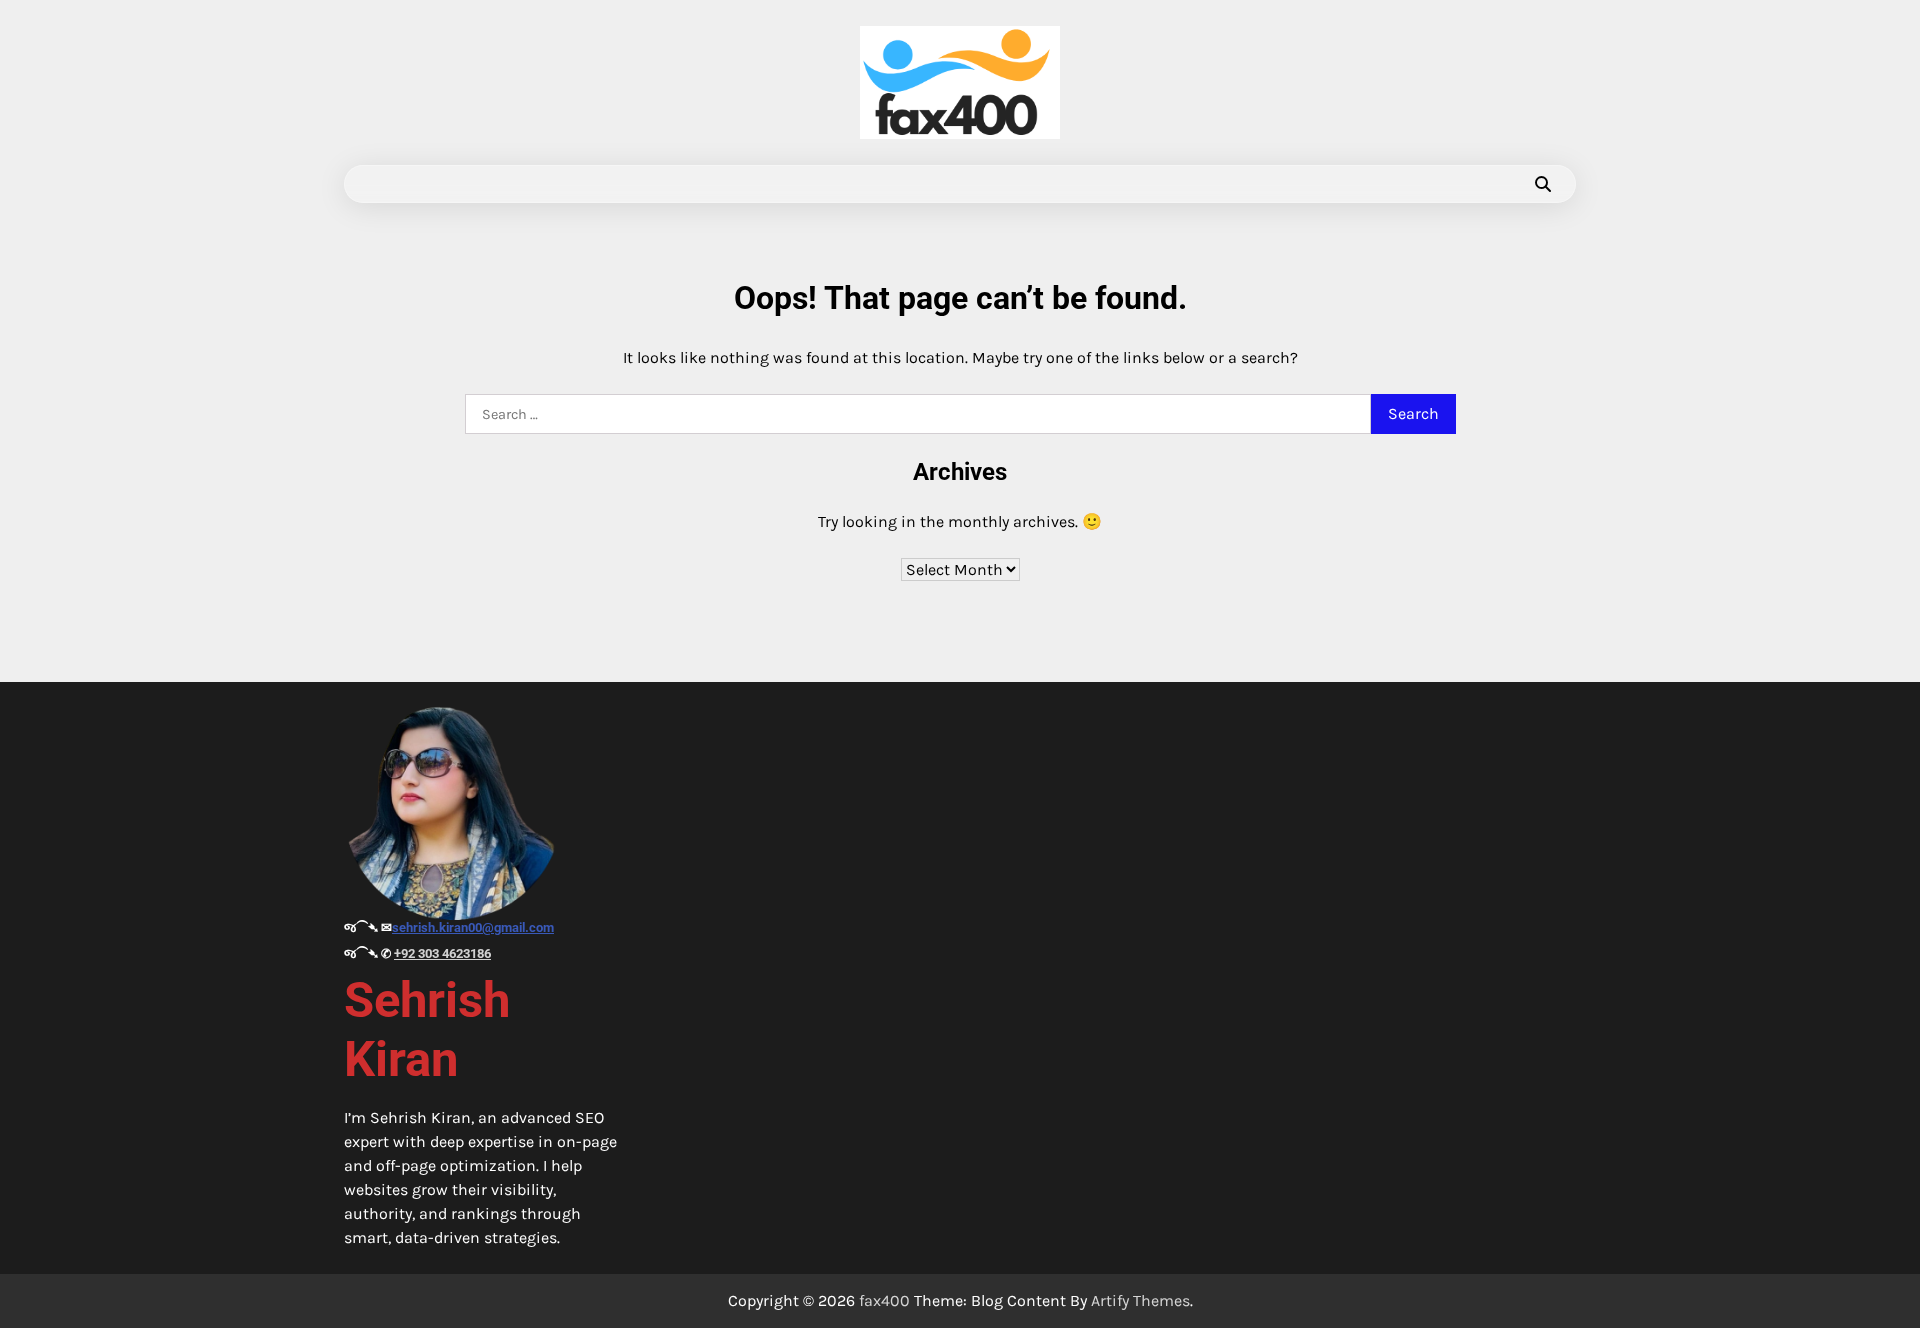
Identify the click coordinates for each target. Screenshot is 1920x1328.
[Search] (1543, 184)
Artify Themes (1140, 1300)
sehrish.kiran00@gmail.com (473, 927)
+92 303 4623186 (442, 953)
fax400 (884, 1300)
